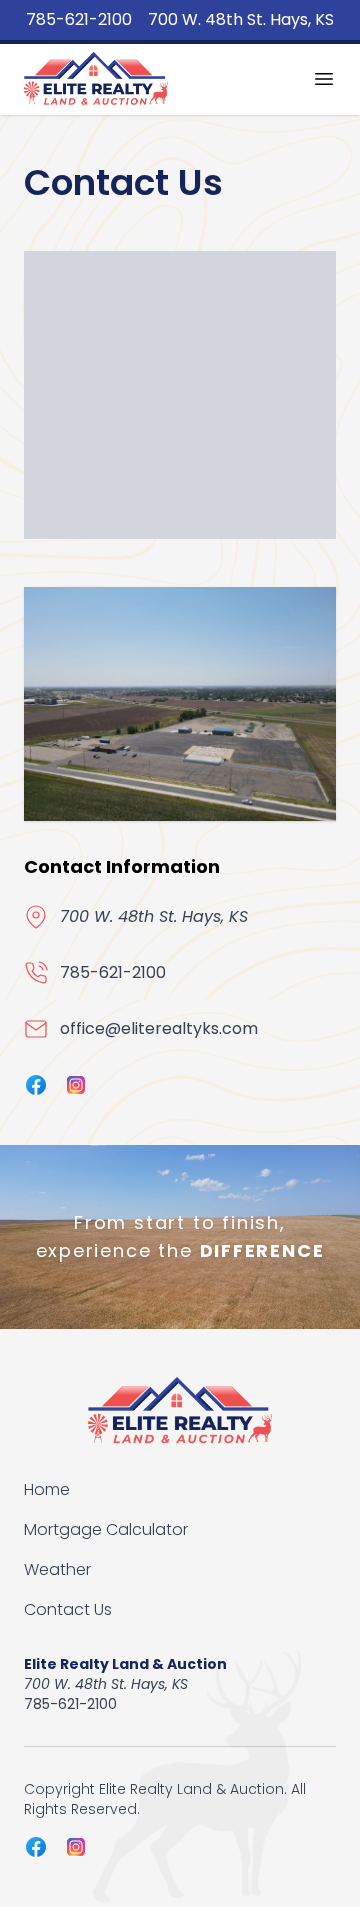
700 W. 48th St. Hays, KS (241, 19)
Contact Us (68, 1609)
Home (47, 1489)
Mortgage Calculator (106, 1529)
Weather (57, 1569)
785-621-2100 (79, 19)
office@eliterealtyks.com (159, 1028)
